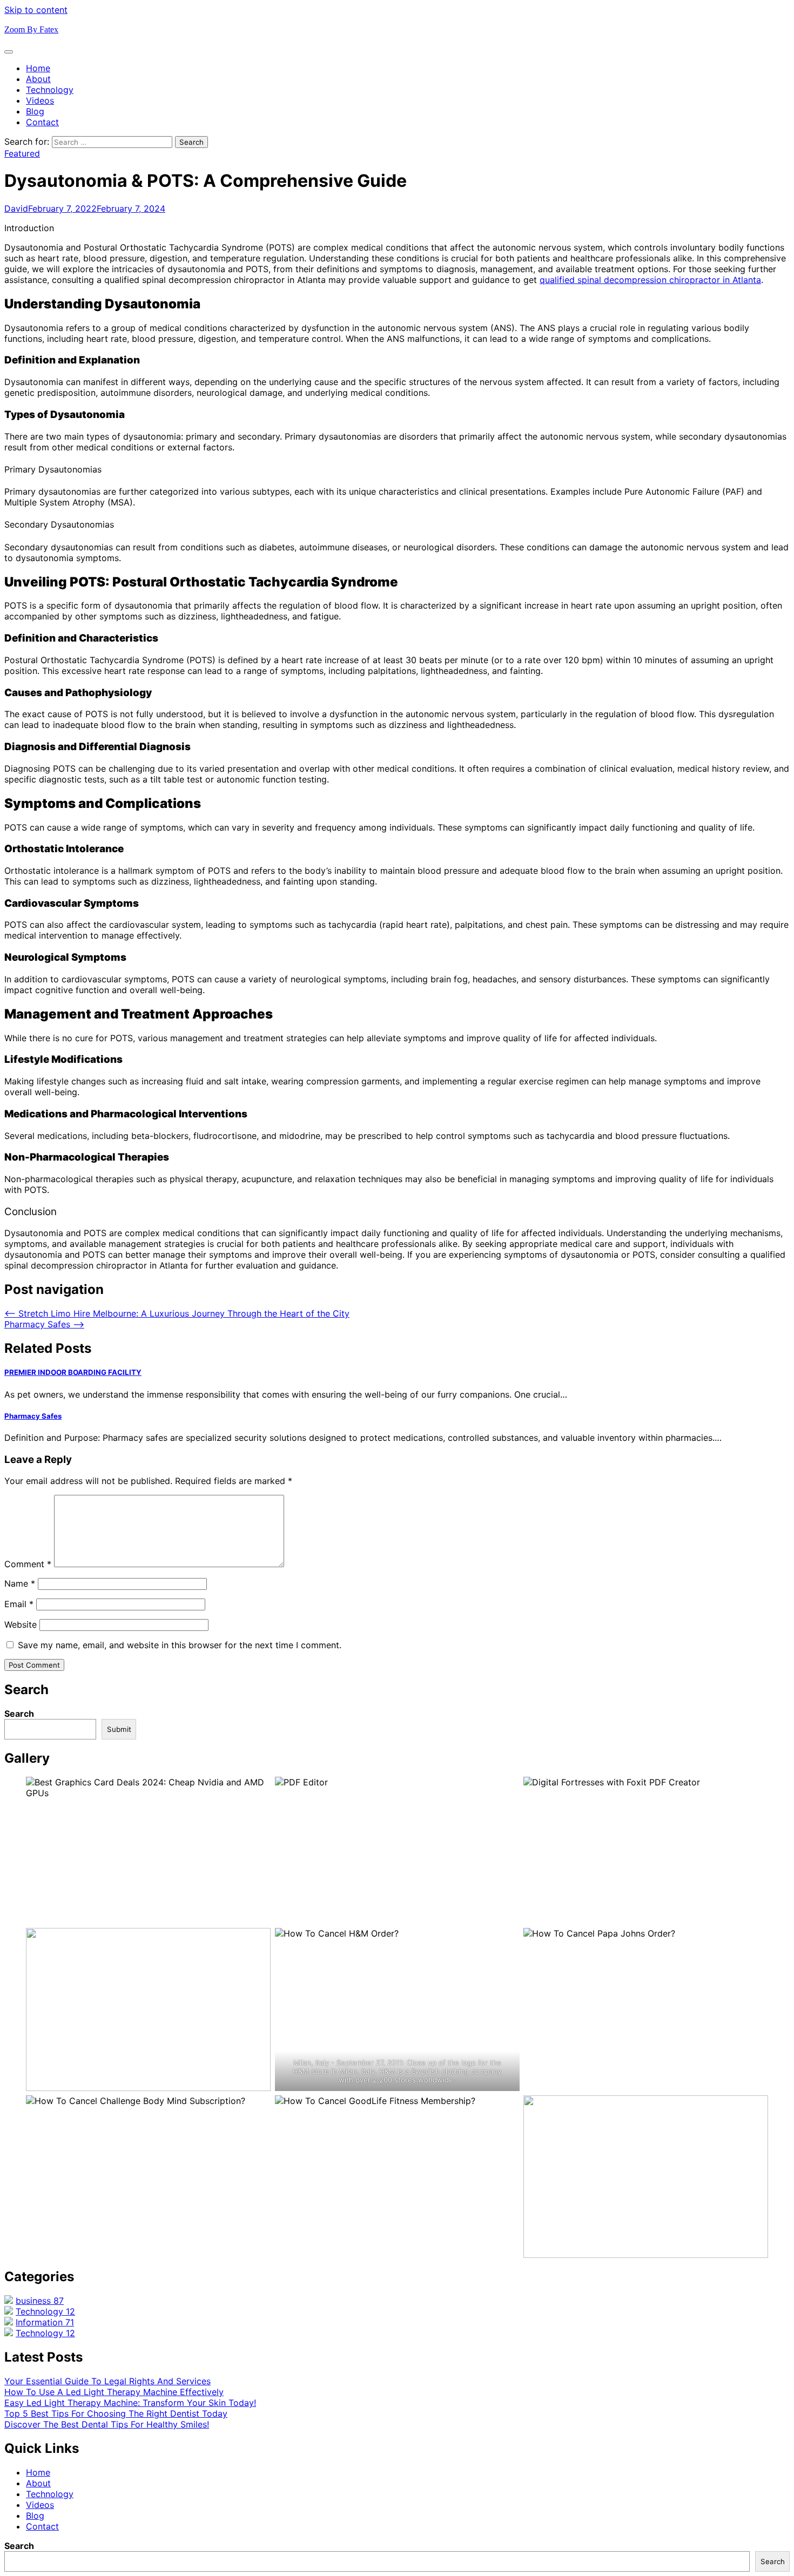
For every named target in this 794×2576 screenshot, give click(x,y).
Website (21, 1624)
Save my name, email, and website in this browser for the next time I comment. (180, 1645)
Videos (40, 100)
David (16, 208)
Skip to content (36, 10)
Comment (28, 1564)
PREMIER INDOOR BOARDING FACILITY (73, 1372)
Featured (22, 153)
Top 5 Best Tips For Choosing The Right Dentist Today (116, 2413)
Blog (35, 111)
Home (38, 68)
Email (19, 1604)
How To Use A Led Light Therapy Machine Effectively (114, 2392)
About (38, 79)
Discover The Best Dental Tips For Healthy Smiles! (107, 2424)
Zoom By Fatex (31, 29)
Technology (50, 90)
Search (19, 1714)
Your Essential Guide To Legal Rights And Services (107, 2381)
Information (45, 2322)
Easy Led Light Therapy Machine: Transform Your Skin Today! (130, 2403)
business (40, 2301)
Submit (119, 1729)
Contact (42, 122)
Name (20, 1583)
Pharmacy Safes (33, 1416)
